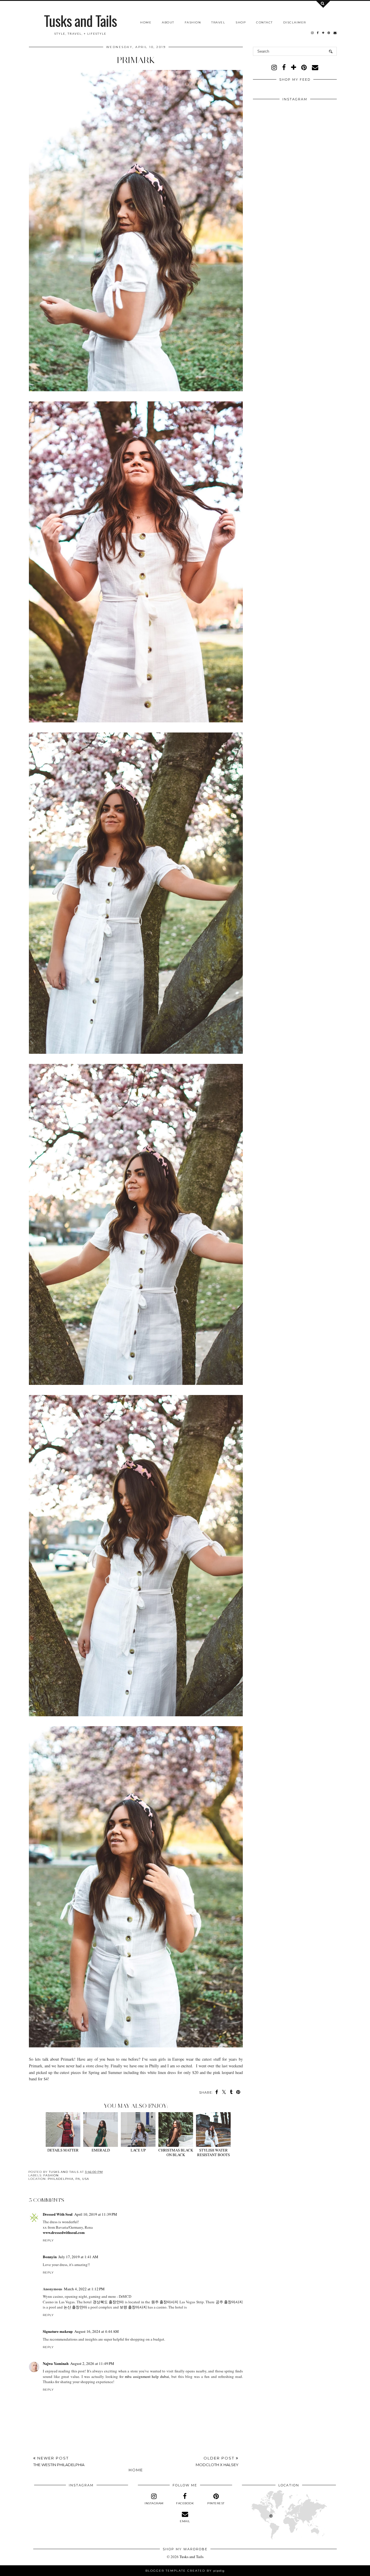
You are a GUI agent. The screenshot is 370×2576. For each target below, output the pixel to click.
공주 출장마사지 (229, 2302)
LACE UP (138, 2150)
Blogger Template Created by (185, 2571)
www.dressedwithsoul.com (64, 2232)
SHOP (241, 22)
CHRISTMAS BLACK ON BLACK (176, 2152)
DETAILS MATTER (63, 2150)
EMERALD (101, 2150)
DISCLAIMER (295, 22)
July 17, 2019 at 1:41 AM (78, 2257)
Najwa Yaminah (56, 2363)
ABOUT (168, 22)
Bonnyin (50, 2257)
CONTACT (264, 22)
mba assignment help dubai (147, 2376)
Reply (48, 2240)
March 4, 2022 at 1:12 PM (84, 2289)
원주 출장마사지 (165, 2302)
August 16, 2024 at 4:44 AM (97, 2331)
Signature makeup (58, 2331)
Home (146, 22)
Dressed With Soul (58, 2214)
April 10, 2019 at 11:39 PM (96, 2214)
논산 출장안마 (75, 2307)
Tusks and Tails (80, 20)
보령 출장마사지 (133, 2307)
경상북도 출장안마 (108, 2302)
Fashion (193, 22)
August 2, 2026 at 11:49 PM (92, 2363)
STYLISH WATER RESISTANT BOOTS (213, 2152)
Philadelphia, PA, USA (68, 2179)
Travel (218, 22)
